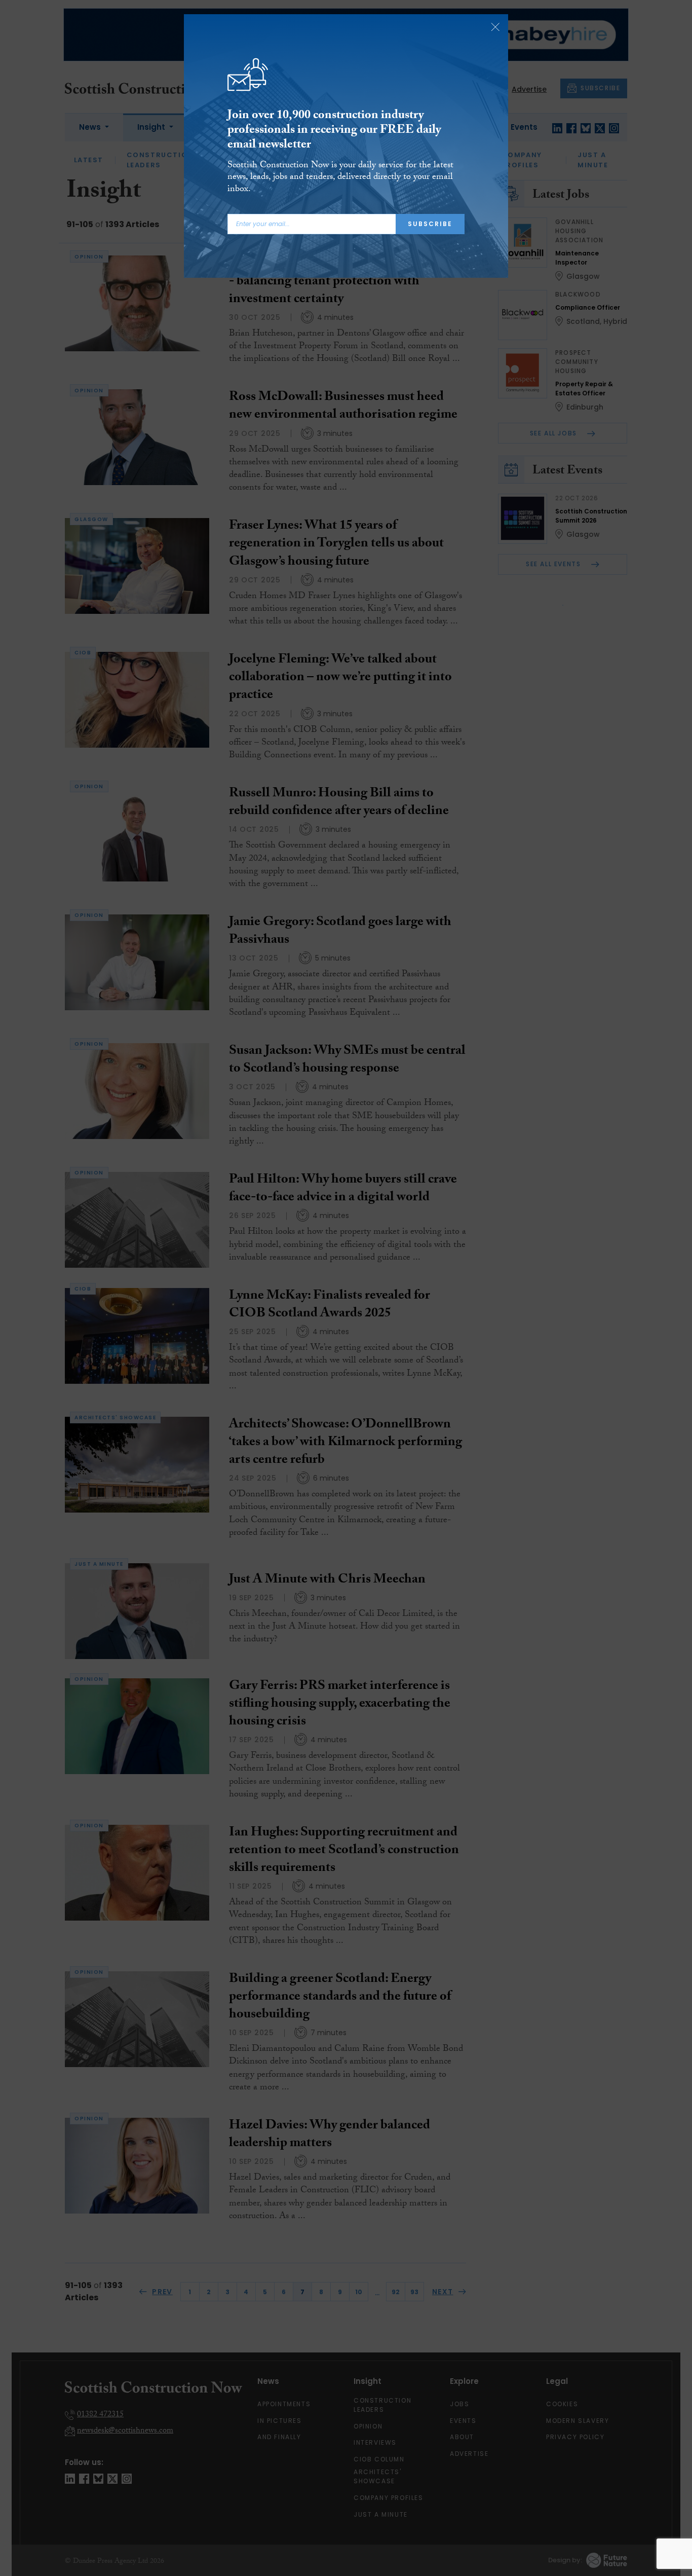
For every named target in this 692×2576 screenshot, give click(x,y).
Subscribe (430, 224)
